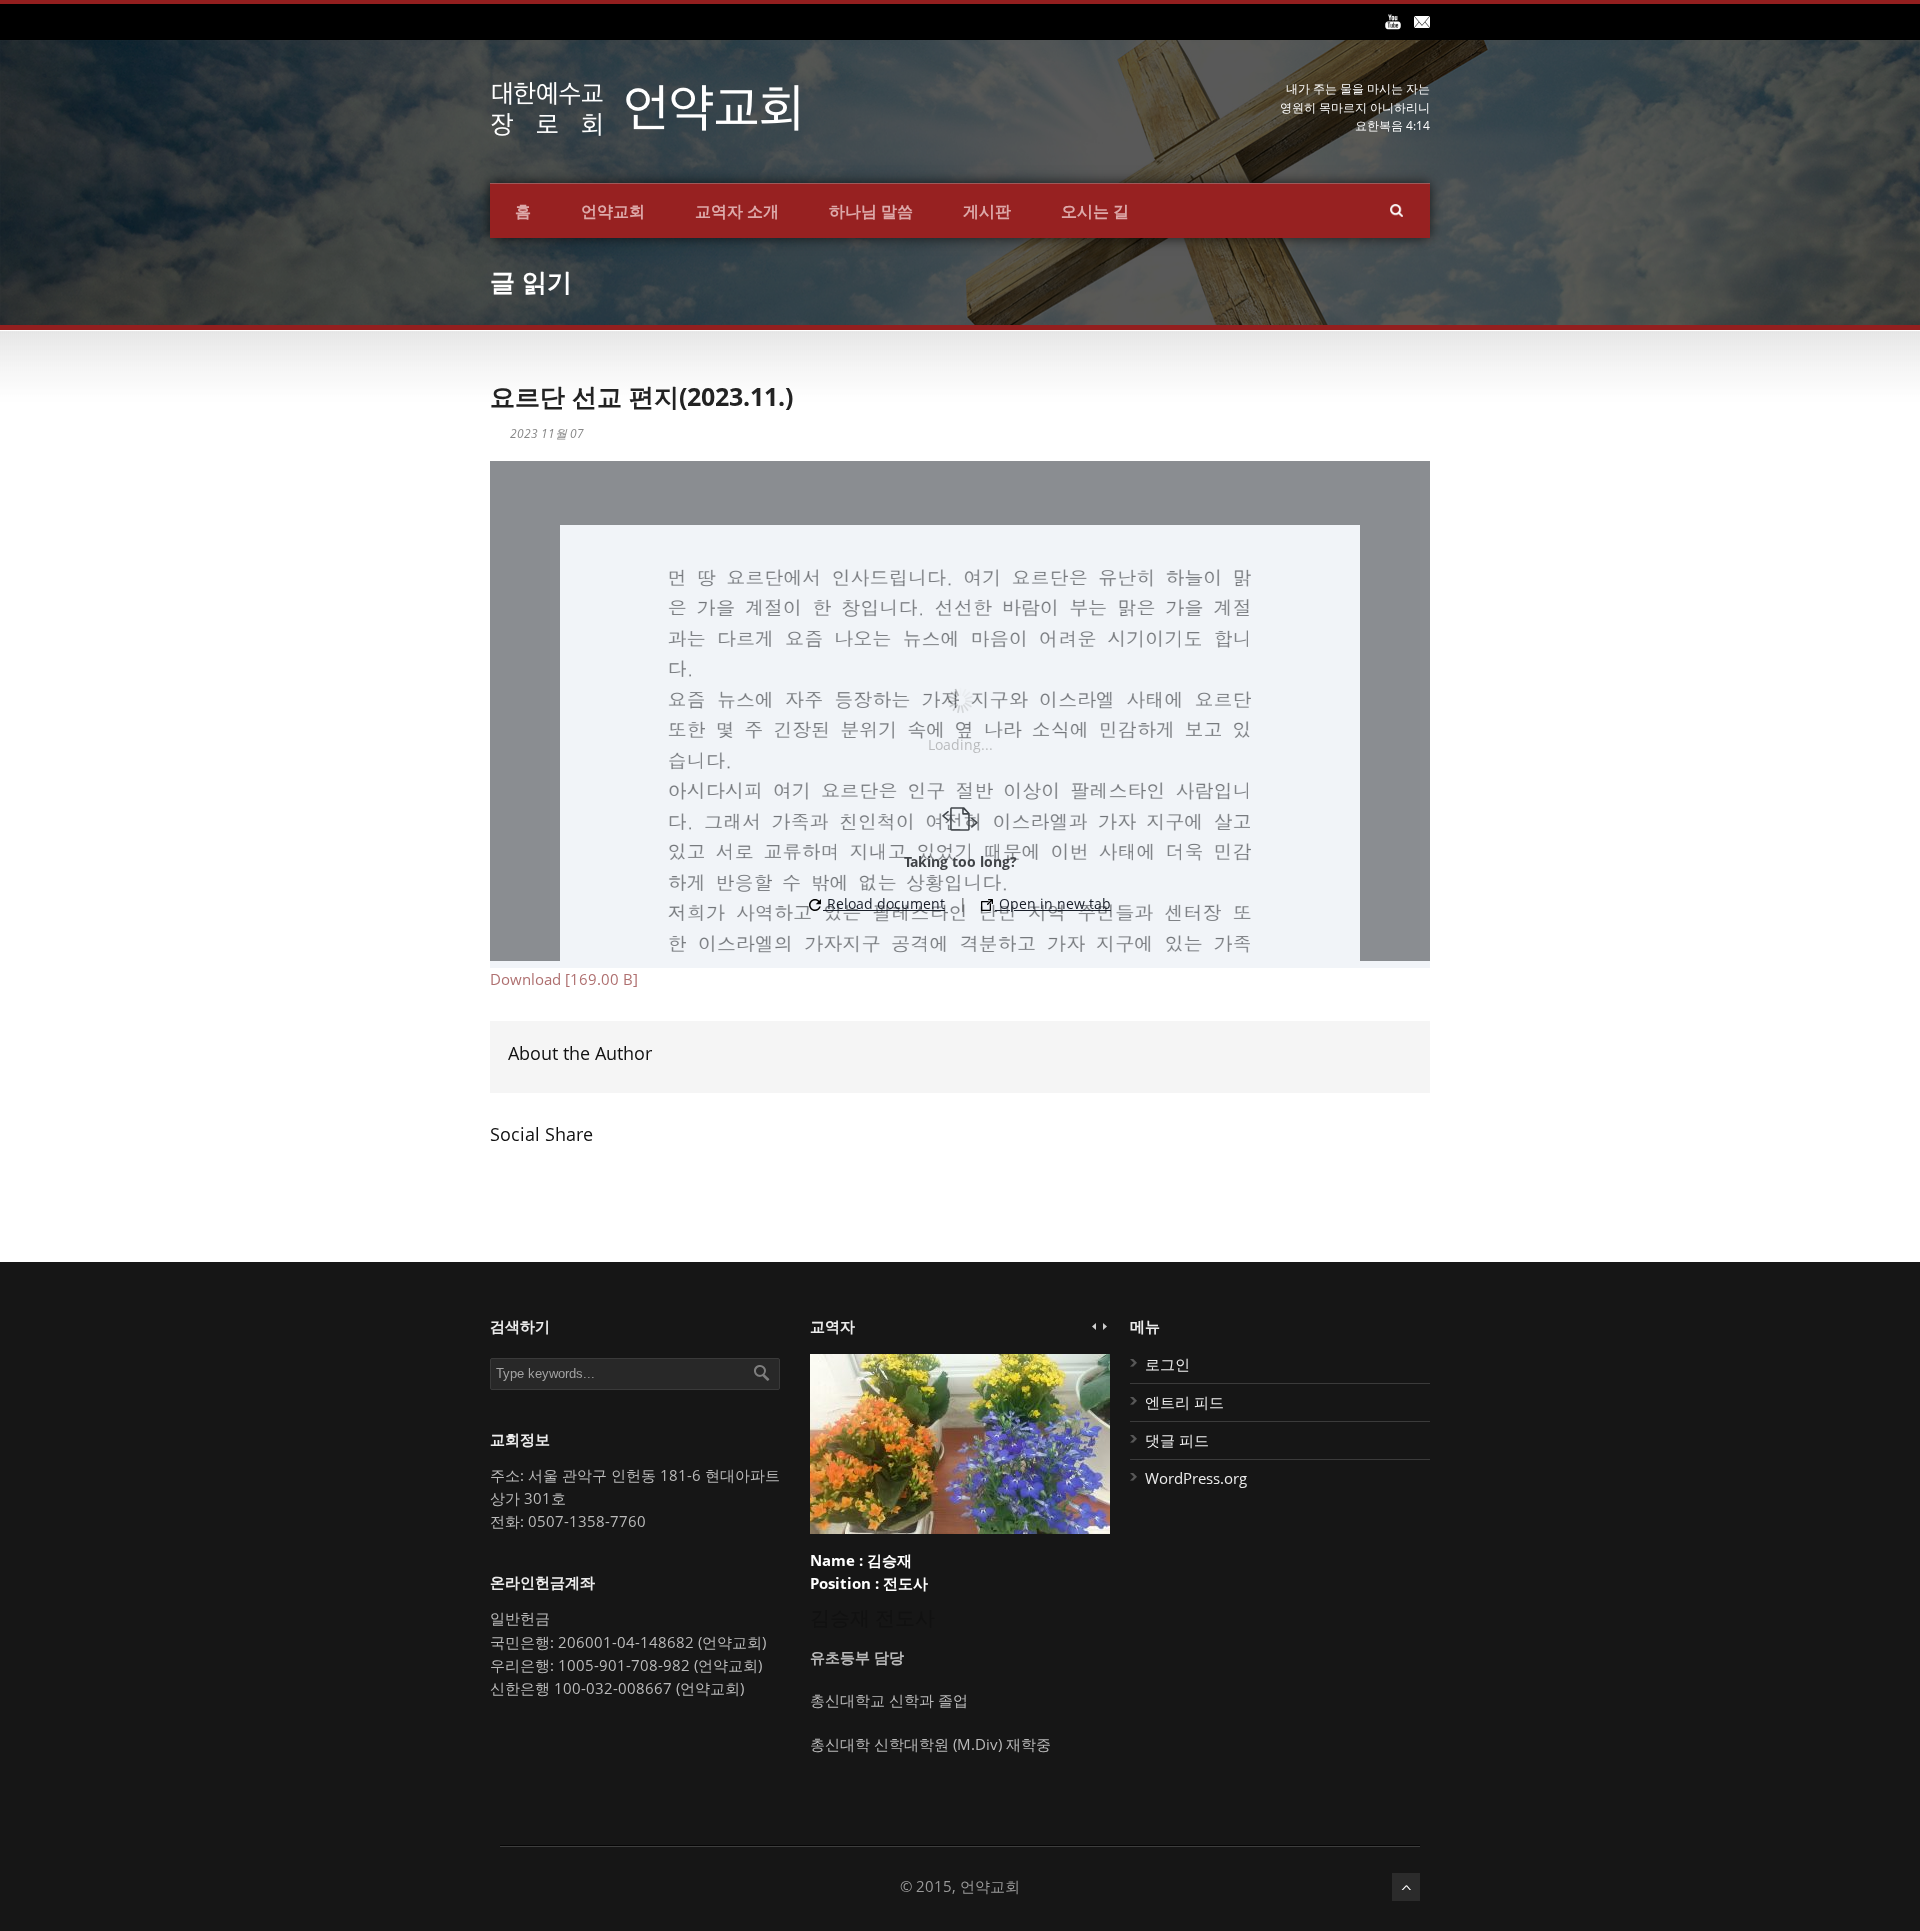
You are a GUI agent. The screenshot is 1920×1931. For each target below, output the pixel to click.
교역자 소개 (737, 211)
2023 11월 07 (547, 433)
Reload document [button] (884, 903)
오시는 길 (1095, 211)
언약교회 (613, 211)
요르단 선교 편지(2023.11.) (641, 396)
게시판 (987, 211)
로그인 (1167, 1364)
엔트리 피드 (1184, 1402)
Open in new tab (1053, 903)
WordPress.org (1196, 1478)
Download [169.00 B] (564, 979)
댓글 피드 (1177, 1440)
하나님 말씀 (871, 211)
